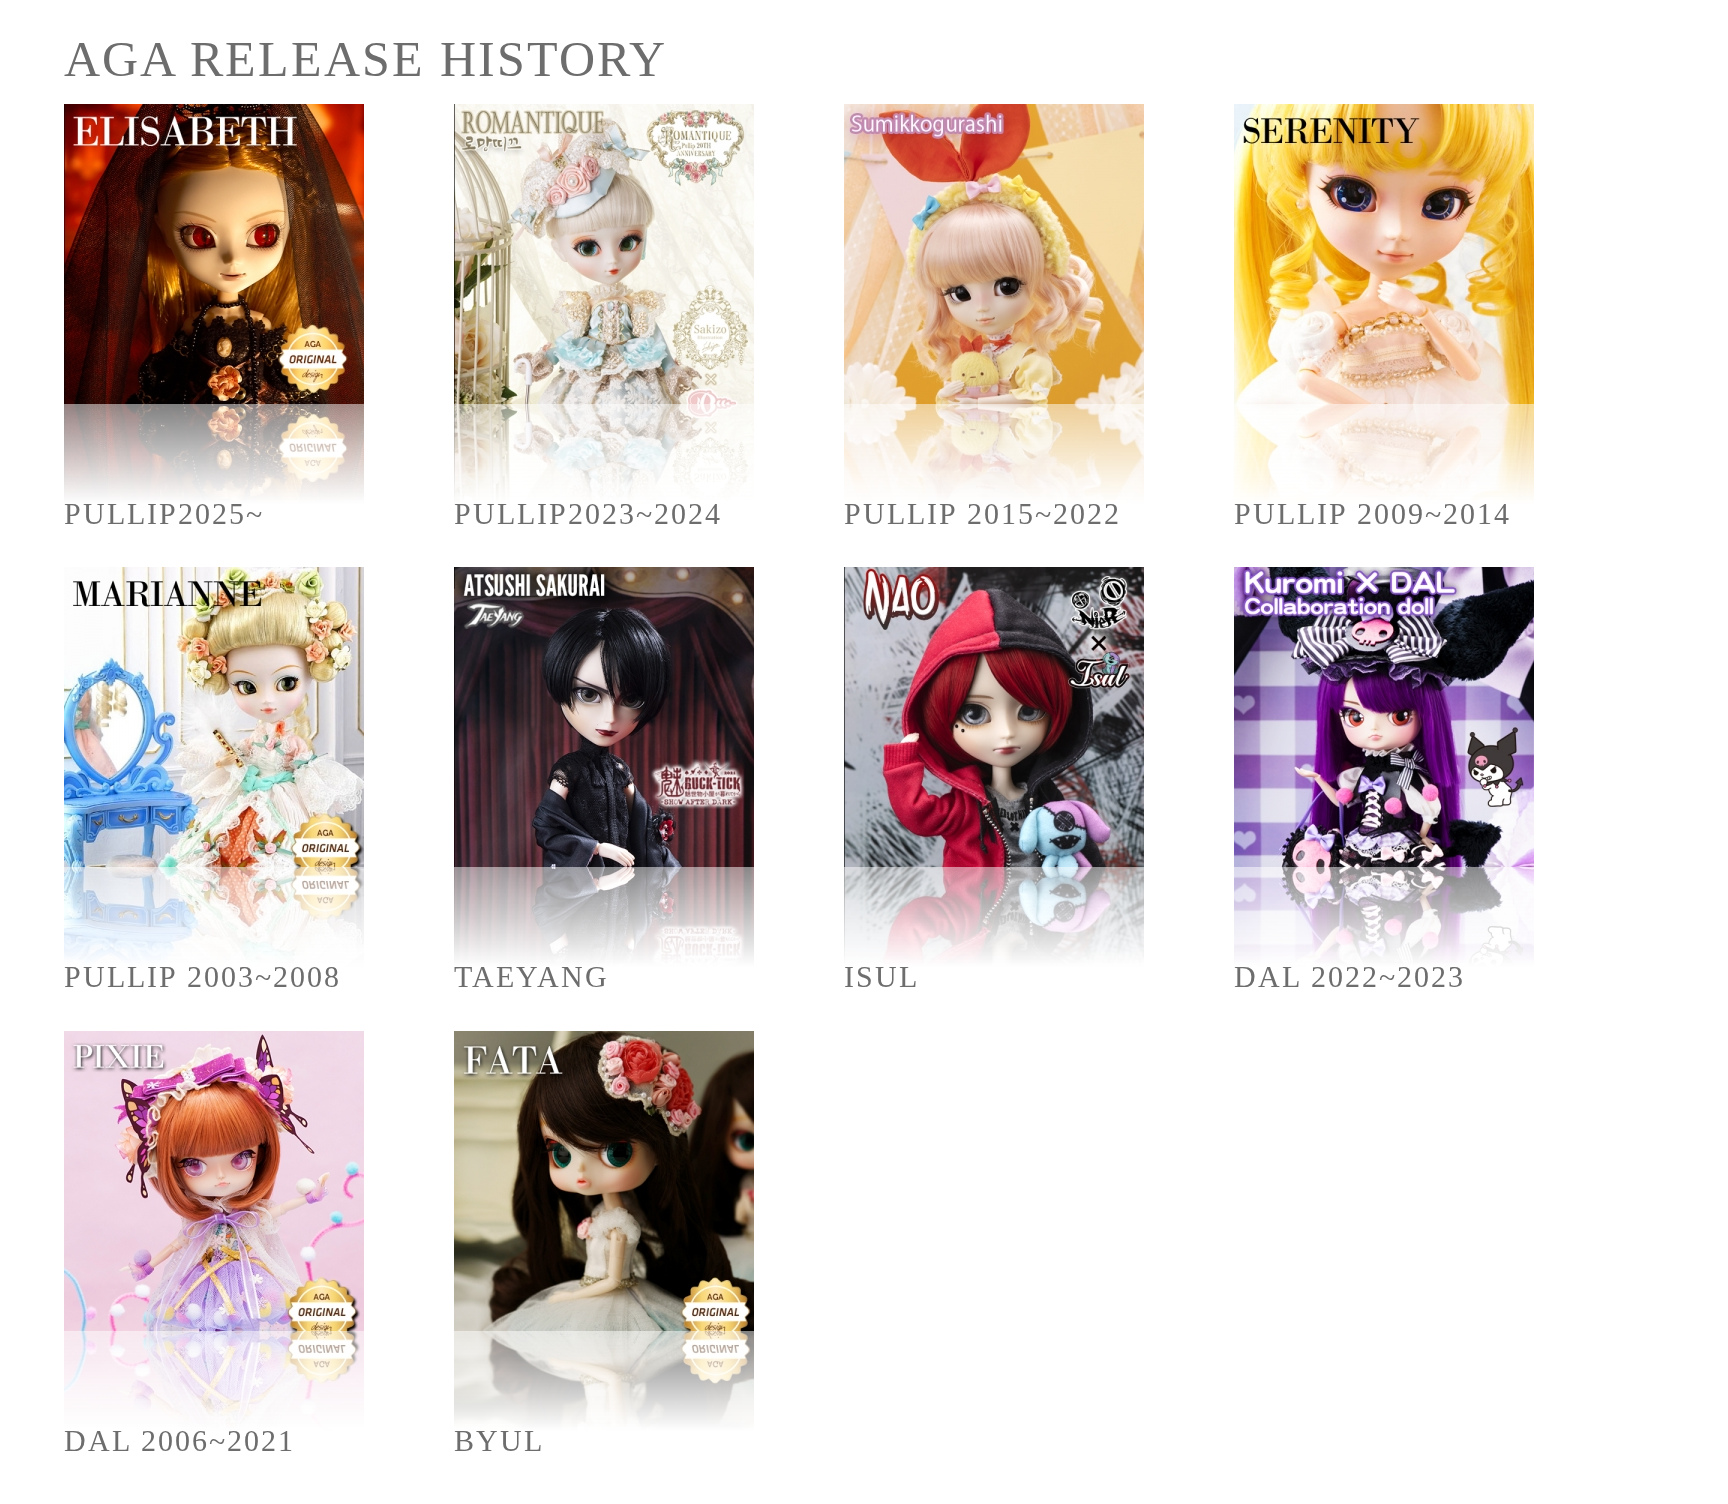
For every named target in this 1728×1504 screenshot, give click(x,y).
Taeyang (531, 976)
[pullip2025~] (214, 304)
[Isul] (994, 767)
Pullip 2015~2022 (982, 513)
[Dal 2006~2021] (214, 1231)
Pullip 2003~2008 (202, 976)
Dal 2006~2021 (179, 1440)
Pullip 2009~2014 (1372, 513)
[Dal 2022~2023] (1384, 767)
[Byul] (604, 1231)
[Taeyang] (604, 767)
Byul (499, 1440)
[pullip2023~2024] (604, 304)
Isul (881, 976)
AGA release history (365, 59)
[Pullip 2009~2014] (1384, 304)
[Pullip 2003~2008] (214, 767)
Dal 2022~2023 (1349, 976)
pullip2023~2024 (588, 513)
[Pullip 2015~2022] (994, 304)
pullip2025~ (164, 513)
